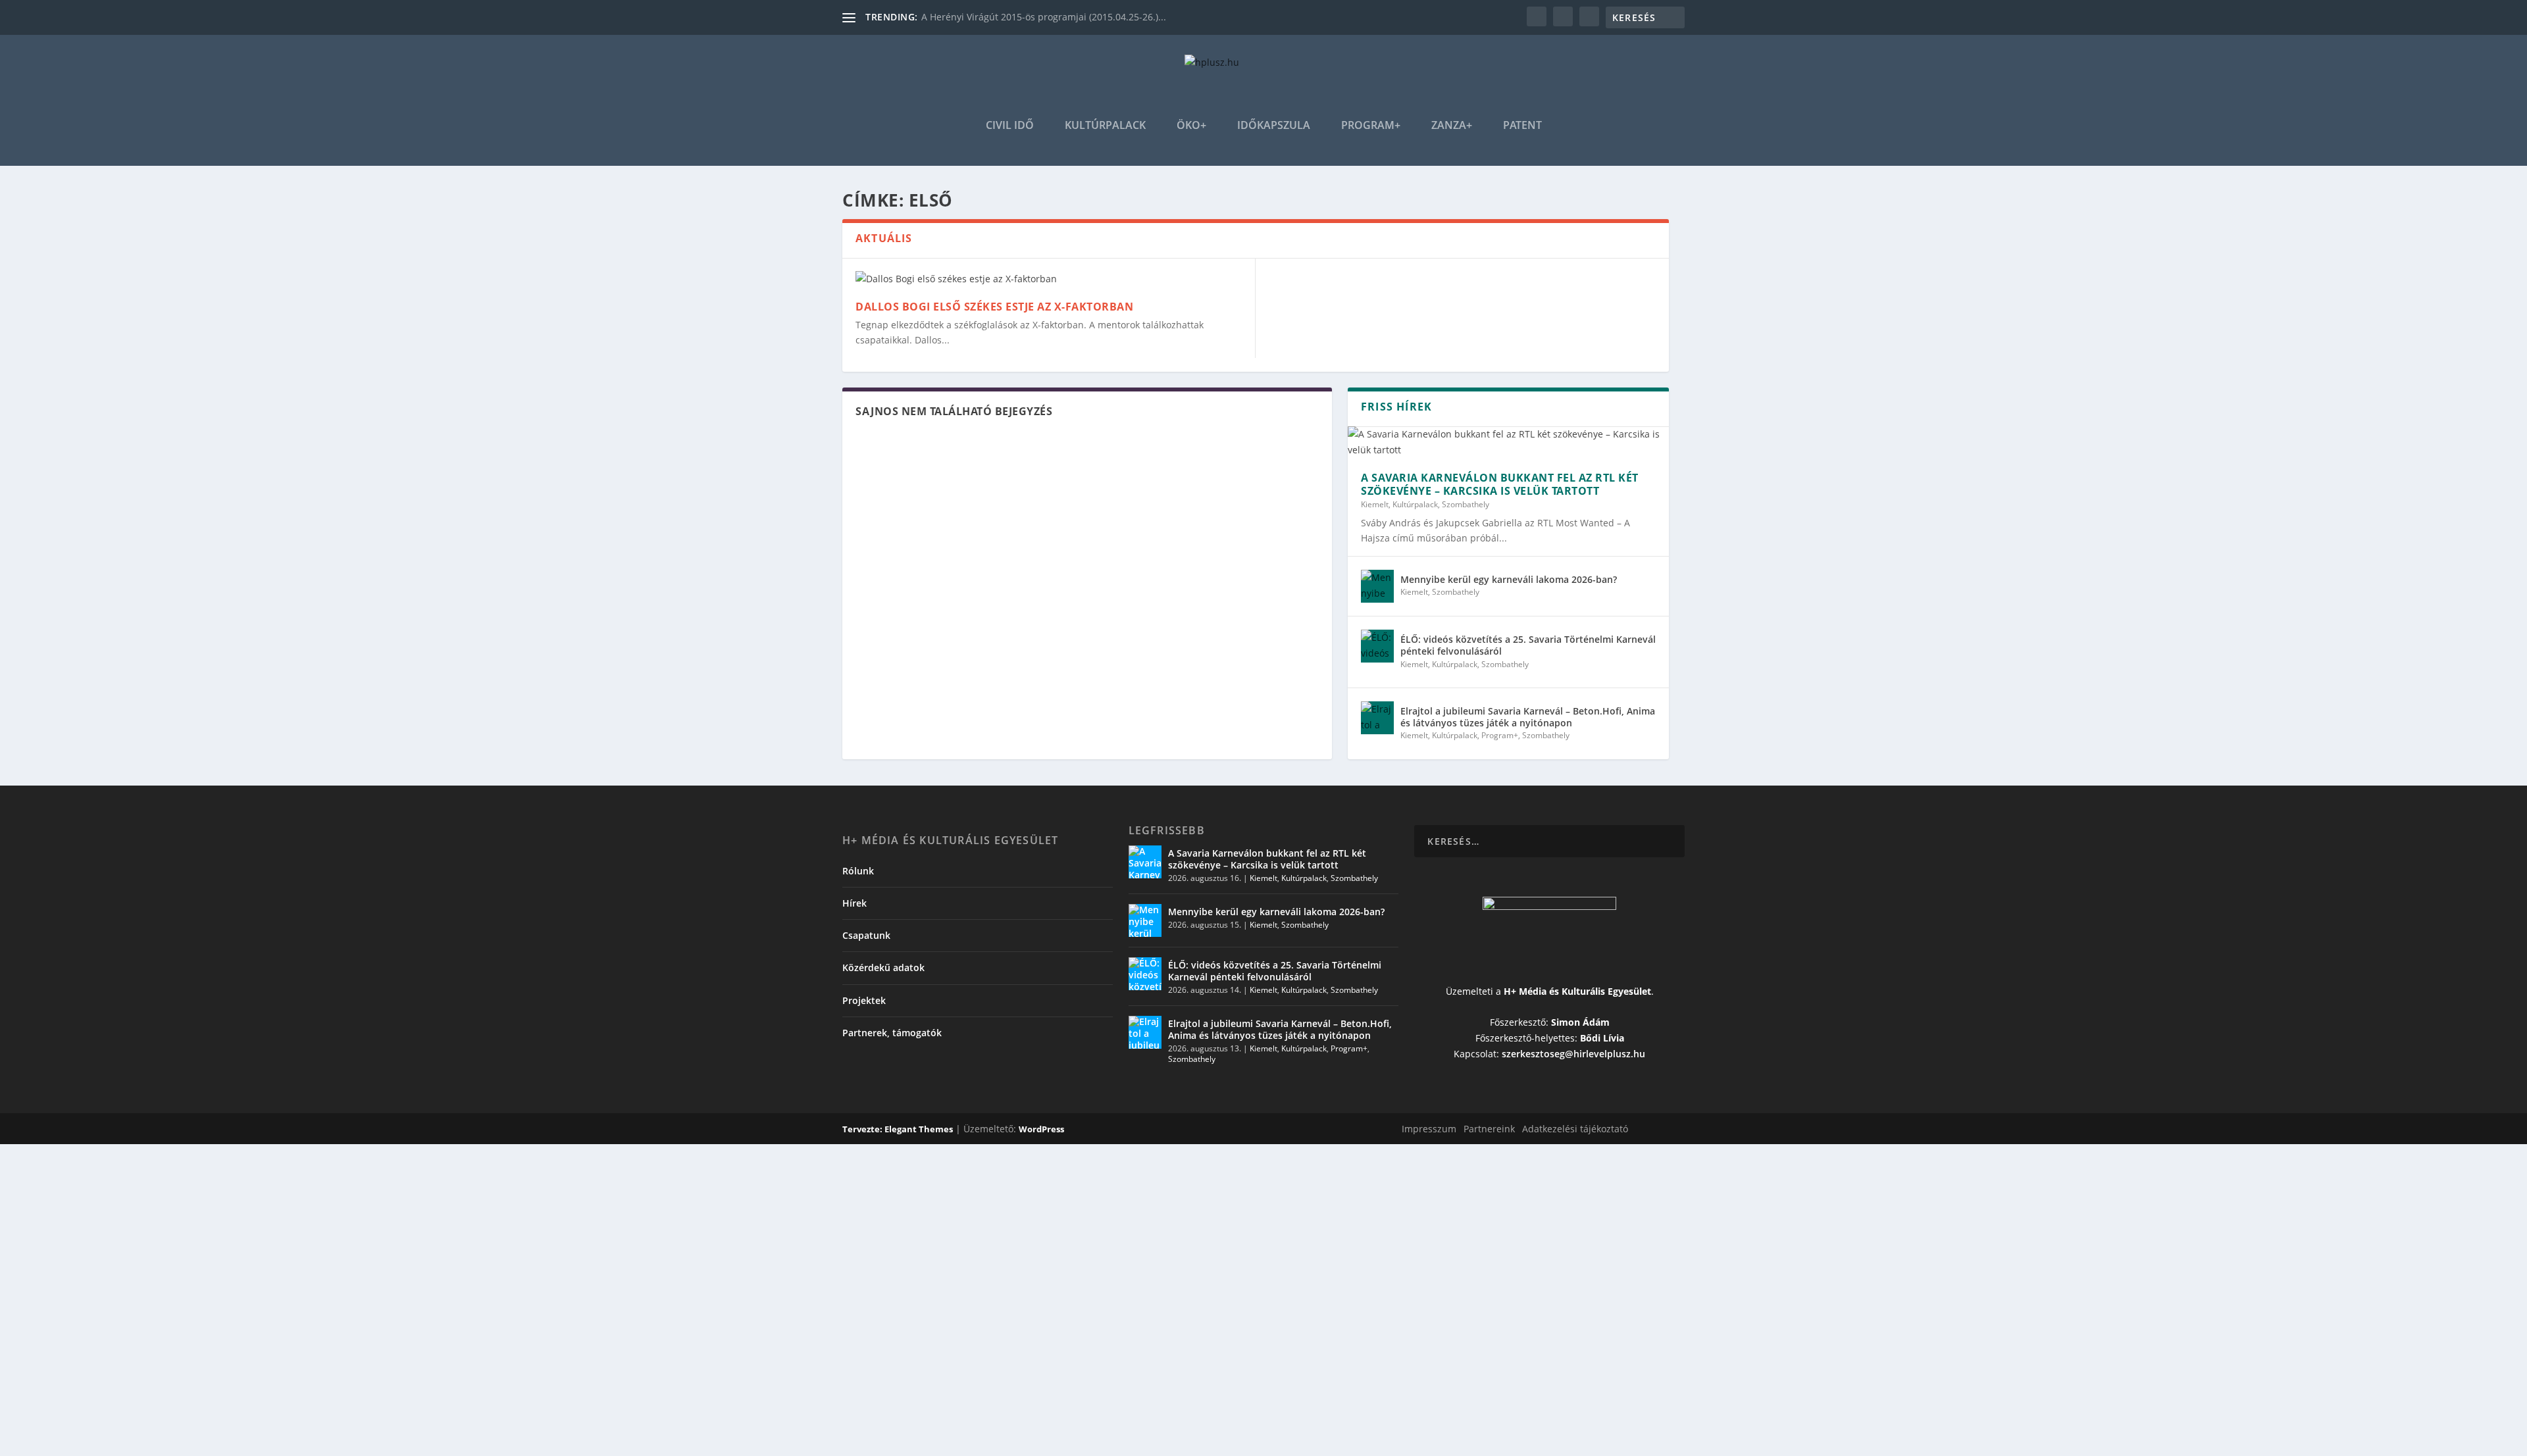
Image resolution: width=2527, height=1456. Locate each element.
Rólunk (858, 871)
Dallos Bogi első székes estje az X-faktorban (994, 307)
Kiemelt (1375, 504)
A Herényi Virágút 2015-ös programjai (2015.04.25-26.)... (1044, 17)
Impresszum (1429, 1129)
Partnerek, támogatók (892, 1033)
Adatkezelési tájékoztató (1575, 1129)
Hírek (855, 903)
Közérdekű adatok (883, 967)
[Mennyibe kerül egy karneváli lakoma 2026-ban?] (1377, 586)
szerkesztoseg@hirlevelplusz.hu (1573, 1054)
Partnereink (1489, 1129)
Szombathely (1466, 504)
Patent (1522, 126)
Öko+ (1191, 126)
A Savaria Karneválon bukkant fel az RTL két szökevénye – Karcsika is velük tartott (1500, 485)
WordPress (1041, 1129)
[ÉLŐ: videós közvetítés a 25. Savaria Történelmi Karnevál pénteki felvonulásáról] (1377, 646)
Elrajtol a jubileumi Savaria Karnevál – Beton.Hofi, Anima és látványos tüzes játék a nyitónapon (1528, 717)
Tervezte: (863, 1129)
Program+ (1371, 126)
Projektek (864, 1000)
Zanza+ (1452, 126)
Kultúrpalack (1105, 126)
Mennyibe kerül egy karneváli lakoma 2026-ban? (1509, 579)
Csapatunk (866, 935)
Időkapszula (1274, 126)
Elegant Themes (919, 1129)
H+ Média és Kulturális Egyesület (1577, 991)
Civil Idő (1010, 126)
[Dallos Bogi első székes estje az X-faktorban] (1049, 279)
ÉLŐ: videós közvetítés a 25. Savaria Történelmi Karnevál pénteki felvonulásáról (1528, 645)
